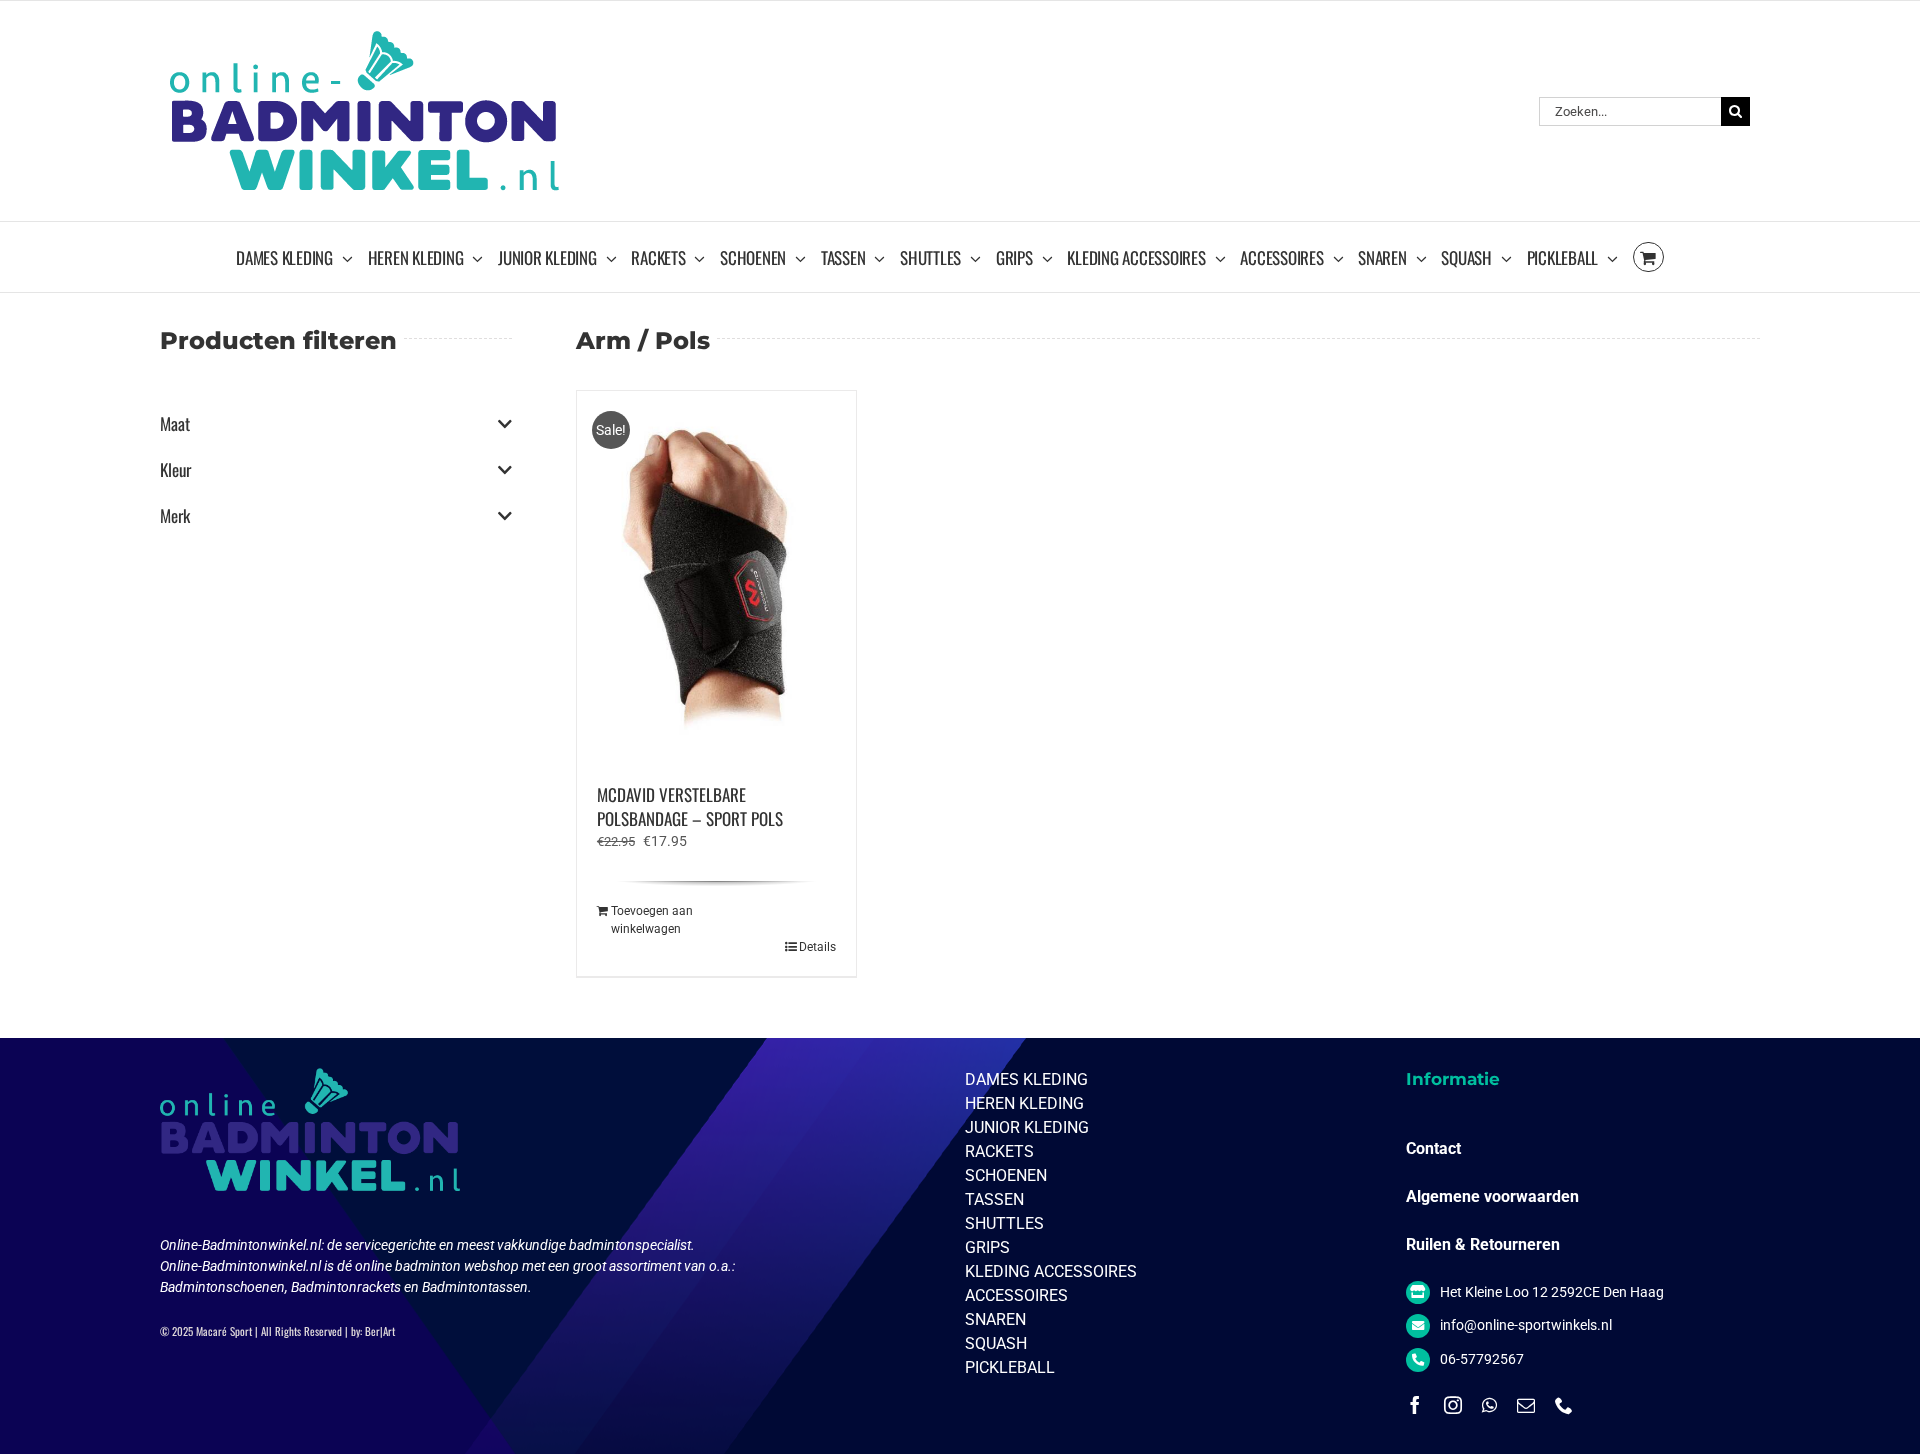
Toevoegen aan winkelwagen (652, 920)
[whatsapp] (1489, 1405)
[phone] (1564, 1405)
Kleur (175, 470)
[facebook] (1415, 1405)
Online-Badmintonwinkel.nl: (243, 1245)
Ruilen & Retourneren (1483, 1244)
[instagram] (1453, 1405)
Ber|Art (380, 1331)
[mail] (1526, 1405)
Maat (175, 424)
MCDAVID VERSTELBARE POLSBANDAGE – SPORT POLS (690, 806)
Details (817, 947)
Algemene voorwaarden (1492, 1196)
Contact (1433, 1148)
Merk (175, 516)
